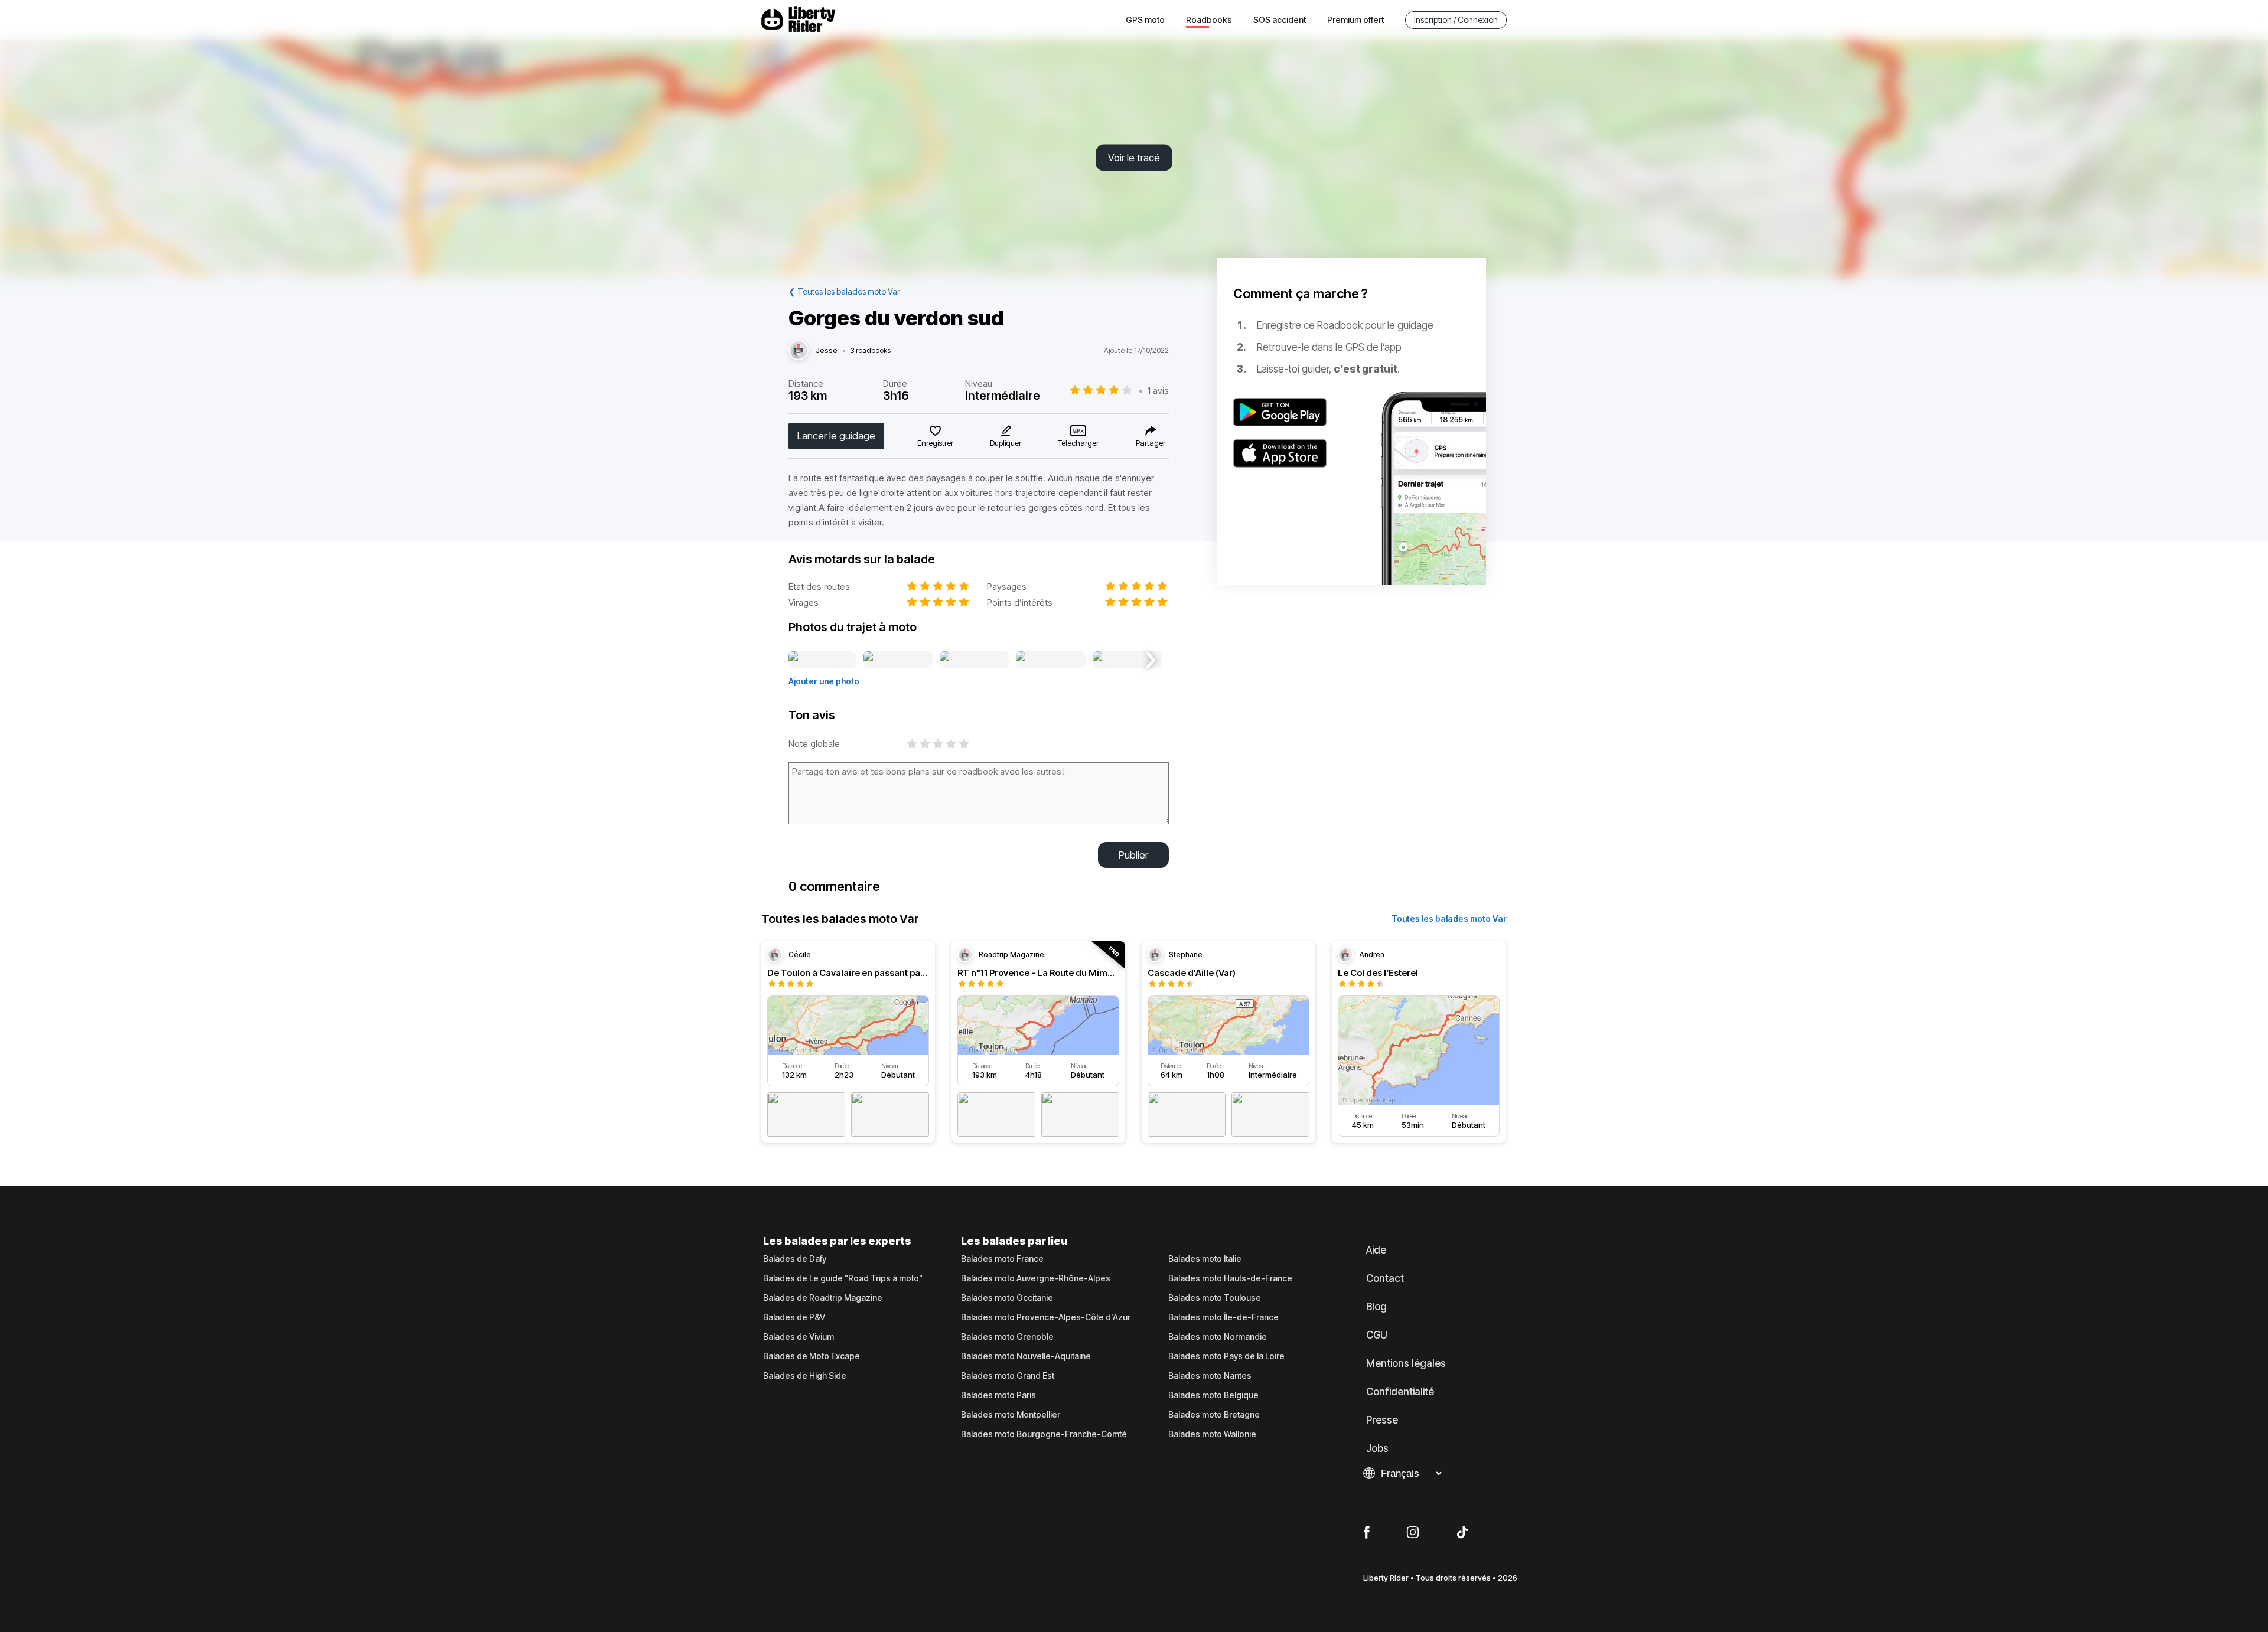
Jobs (1377, 1448)
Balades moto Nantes (1210, 1376)
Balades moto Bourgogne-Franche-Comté (1044, 1434)
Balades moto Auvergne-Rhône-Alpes (1036, 1278)
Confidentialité (1400, 1392)
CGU (1377, 1335)
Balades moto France (1002, 1259)
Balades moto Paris (998, 1395)
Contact (1385, 1278)
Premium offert (1355, 20)
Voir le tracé (1134, 158)
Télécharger (1078, 443)
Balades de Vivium (799, 1337)
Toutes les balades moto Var (1449, 918)
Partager (1151, 443)
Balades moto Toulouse (1215, 1298)
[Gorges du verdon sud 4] (1051, 660)
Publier (1133, 855)
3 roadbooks (871, 351)
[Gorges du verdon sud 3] (974, 660)
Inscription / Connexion (1456, 20)
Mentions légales (1406, 1363)
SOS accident (1280, 20)
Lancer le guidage (836, 436)
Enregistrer (935, 443)
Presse (1382, 1420)
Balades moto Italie (1205, 1259)
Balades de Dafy (795, 1259)
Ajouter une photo (824, 681)
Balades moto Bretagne (1214, 1415)
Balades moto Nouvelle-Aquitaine (1026, 1356)
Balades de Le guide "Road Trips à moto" (843, 1278)
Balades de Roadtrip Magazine (823, 1298)
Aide (1376, 1250)
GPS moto (1145, 20)
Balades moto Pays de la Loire (1226, 1356)
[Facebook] (1366, 1533)
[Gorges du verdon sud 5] (1127, 660)
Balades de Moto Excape (812, 1356)
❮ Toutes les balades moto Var (844, 291)
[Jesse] (799, 351)
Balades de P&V (794, 1317)
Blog (1376, 1307)
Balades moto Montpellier (1011, 1415)
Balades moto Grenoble (1007, 1337)
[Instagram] (1413, 1533)
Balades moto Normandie (1218, 1337)
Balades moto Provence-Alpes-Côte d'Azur (1046, 1317)
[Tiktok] (1462, 1533)
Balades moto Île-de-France (1223, 1317)
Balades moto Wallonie (1212, 1434)
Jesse (827, 351)
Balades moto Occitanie (1007, 1298)
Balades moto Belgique (1213, 1395)
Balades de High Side (805, 1376)
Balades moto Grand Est (1008, 1376)
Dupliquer (1006, 443)
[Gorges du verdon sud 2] (898, 660)
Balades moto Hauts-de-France (1230, 1278)
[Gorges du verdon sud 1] (822, 660)
